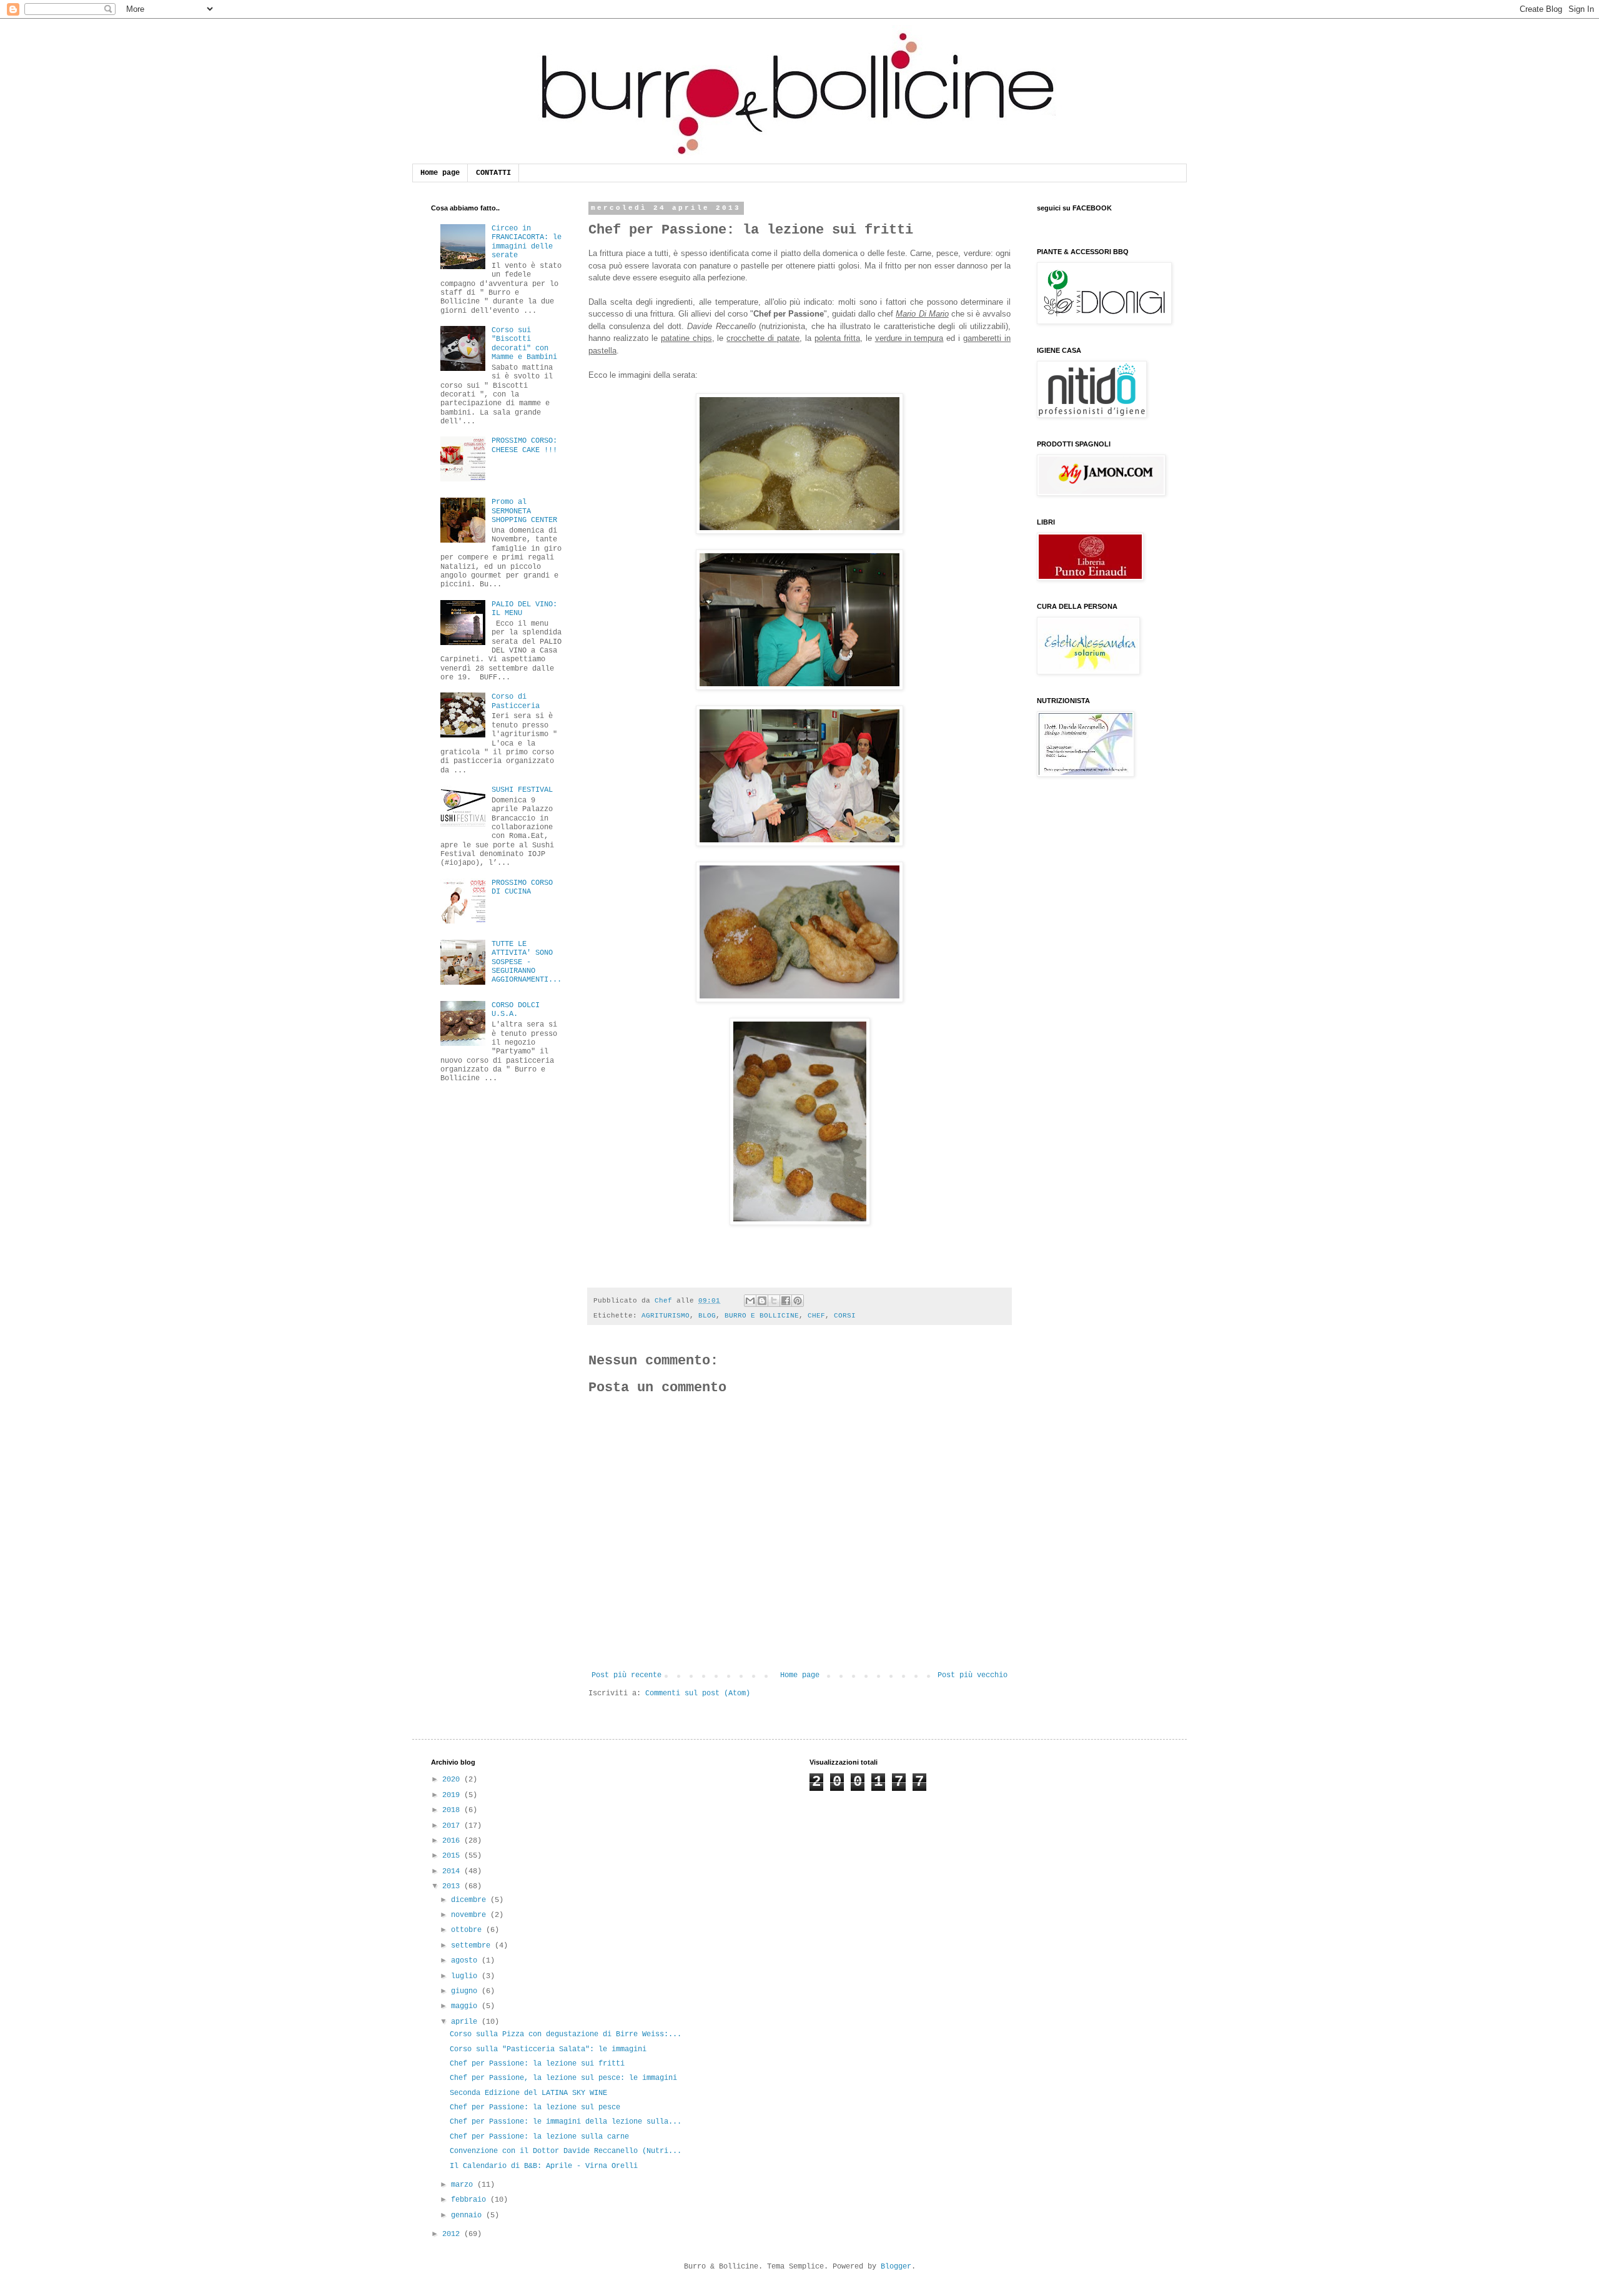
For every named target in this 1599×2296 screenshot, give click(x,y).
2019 (453, 1795)
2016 (453, 1841)
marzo (464, 2185)
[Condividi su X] (774, 1301)
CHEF (816, 1316)
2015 (453, 1856)
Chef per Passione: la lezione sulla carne (539, 2137)
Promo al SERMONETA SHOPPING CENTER (524, 511)
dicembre (471, 1900)
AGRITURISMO (666, 1316)
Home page (440, 173)
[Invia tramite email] (750, 1301)
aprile (466, 2022)
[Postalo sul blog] (762, 1301)
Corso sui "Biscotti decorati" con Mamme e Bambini (524, 344)
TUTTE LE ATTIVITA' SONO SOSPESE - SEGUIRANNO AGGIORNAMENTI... (527, 962)
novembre (471, 1915)
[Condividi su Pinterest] (798, 1301)
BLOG (707, 1316)
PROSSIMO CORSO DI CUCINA (522, 887)
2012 (453, 2234)
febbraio (471, 2200)
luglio (466, 1976)
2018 (453, 1810)
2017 (453, 1826)
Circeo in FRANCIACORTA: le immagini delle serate (527, 242)
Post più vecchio (973, 1675)
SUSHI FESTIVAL (522, 790)
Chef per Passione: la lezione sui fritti (537, 2064)
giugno (466, 1991)
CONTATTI (493, 173)
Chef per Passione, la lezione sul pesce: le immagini (563, 2078)
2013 (453, 1886)
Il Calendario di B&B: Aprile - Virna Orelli (544, 2166)
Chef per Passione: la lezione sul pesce (535, 2107)
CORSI (845, 1316)
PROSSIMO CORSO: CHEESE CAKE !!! (524, 445)
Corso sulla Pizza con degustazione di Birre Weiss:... (566, 2034)
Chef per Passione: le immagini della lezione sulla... (566, 2122)
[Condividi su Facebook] (786, 1301)
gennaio (468, 2215)
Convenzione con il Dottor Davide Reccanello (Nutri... (566, 2151)
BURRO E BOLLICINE (762, 1316)
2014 (453, 1871)
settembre (473, 1946)
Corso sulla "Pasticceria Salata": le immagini (548, 2049)
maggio (466, 2006)
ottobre (468, 1930)
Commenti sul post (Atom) (698, 1693)
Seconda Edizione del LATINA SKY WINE (528, 2093)
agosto (466, 1961)
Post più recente (626, 1675)
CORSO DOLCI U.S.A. (516, 1010)
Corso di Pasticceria (516, 701)
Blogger (896, 2267)
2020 (453, 1780)
